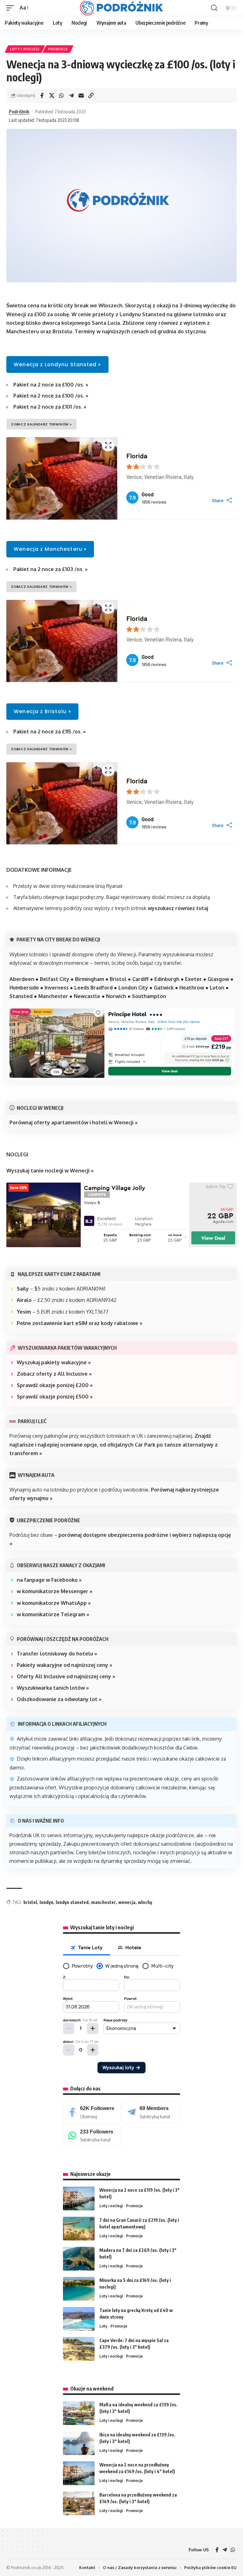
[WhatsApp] (92, 2136)
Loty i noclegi (25, 49)
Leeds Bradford (93, 988)
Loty (103, 2326)
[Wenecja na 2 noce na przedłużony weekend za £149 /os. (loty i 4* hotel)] (79, 2473)
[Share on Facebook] (42, 96)
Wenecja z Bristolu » (42, 711)
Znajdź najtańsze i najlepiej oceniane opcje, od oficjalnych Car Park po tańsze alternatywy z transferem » (114, 1444)
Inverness (57, 988)
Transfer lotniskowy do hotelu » (57, 1654)
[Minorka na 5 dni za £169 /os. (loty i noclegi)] (79, 2289)
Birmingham (90, 979)
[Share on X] (52, 96)
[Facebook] (92, 2112)
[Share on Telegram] (71, 96)
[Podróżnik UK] (121, 8)
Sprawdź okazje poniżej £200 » (55, 1385)
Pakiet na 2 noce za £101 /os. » (50, 407)
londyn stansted (72, 1902)
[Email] (81, 96)
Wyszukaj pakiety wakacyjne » (54, 1362)
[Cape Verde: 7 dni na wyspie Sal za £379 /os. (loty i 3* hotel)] (79, 2349)
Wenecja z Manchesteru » (50, 549)
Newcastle (87, 996)
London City (133, 988)
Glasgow (218, 979)
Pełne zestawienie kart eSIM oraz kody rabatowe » (80, 1323)
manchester (103, 1902)
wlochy (145, 1902)
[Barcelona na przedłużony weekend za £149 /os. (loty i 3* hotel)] (79, 2503)
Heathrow (192, 988)
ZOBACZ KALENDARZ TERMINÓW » (41, 424)
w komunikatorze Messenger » (55, 1591)
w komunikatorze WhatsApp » (54, 1603)
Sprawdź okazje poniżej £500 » (55, 1397)
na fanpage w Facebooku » (49, 1580)
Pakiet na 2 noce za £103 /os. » (50, 569)
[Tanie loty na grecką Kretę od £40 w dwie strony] (79, 2319)
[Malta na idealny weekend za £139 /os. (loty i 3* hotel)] (79, 2413)
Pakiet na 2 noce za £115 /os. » (50, 732)
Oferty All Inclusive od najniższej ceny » (66, 1676)
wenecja (127, 1902)
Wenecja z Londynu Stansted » (57, 364)
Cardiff (140, 979)
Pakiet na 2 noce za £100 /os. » (51, 385)
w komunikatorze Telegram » (53, 1614)
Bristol (118, 979)
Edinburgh (167, 979)
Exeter (193, 979)
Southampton (149, 996)
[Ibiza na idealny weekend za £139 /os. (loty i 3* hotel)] (79, 2443)
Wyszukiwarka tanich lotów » (53, 1688)
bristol (30, 1902)
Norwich (116, 996)
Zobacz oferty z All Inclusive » (54, 1374)
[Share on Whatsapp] (61, 96)
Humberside (24, 988)
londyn (46, 1902)
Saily (23, 1289)
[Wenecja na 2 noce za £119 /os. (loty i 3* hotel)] (79, 2199)
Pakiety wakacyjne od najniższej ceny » (65, 1665)
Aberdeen (22, 979)
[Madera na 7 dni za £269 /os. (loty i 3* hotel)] (79, 2259)
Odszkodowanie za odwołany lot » (59, 1699)
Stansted (21, 996)
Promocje (58, 49)
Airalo (24, 1300)
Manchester (53, 996)
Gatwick (164, 988)
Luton (217, 988)
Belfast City (55, 979)
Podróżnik (19, 111)
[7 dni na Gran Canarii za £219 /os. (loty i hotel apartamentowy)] (79, 2229)
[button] (12, 8)
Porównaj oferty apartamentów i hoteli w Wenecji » (74, 1122)
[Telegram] (151, 2112)
